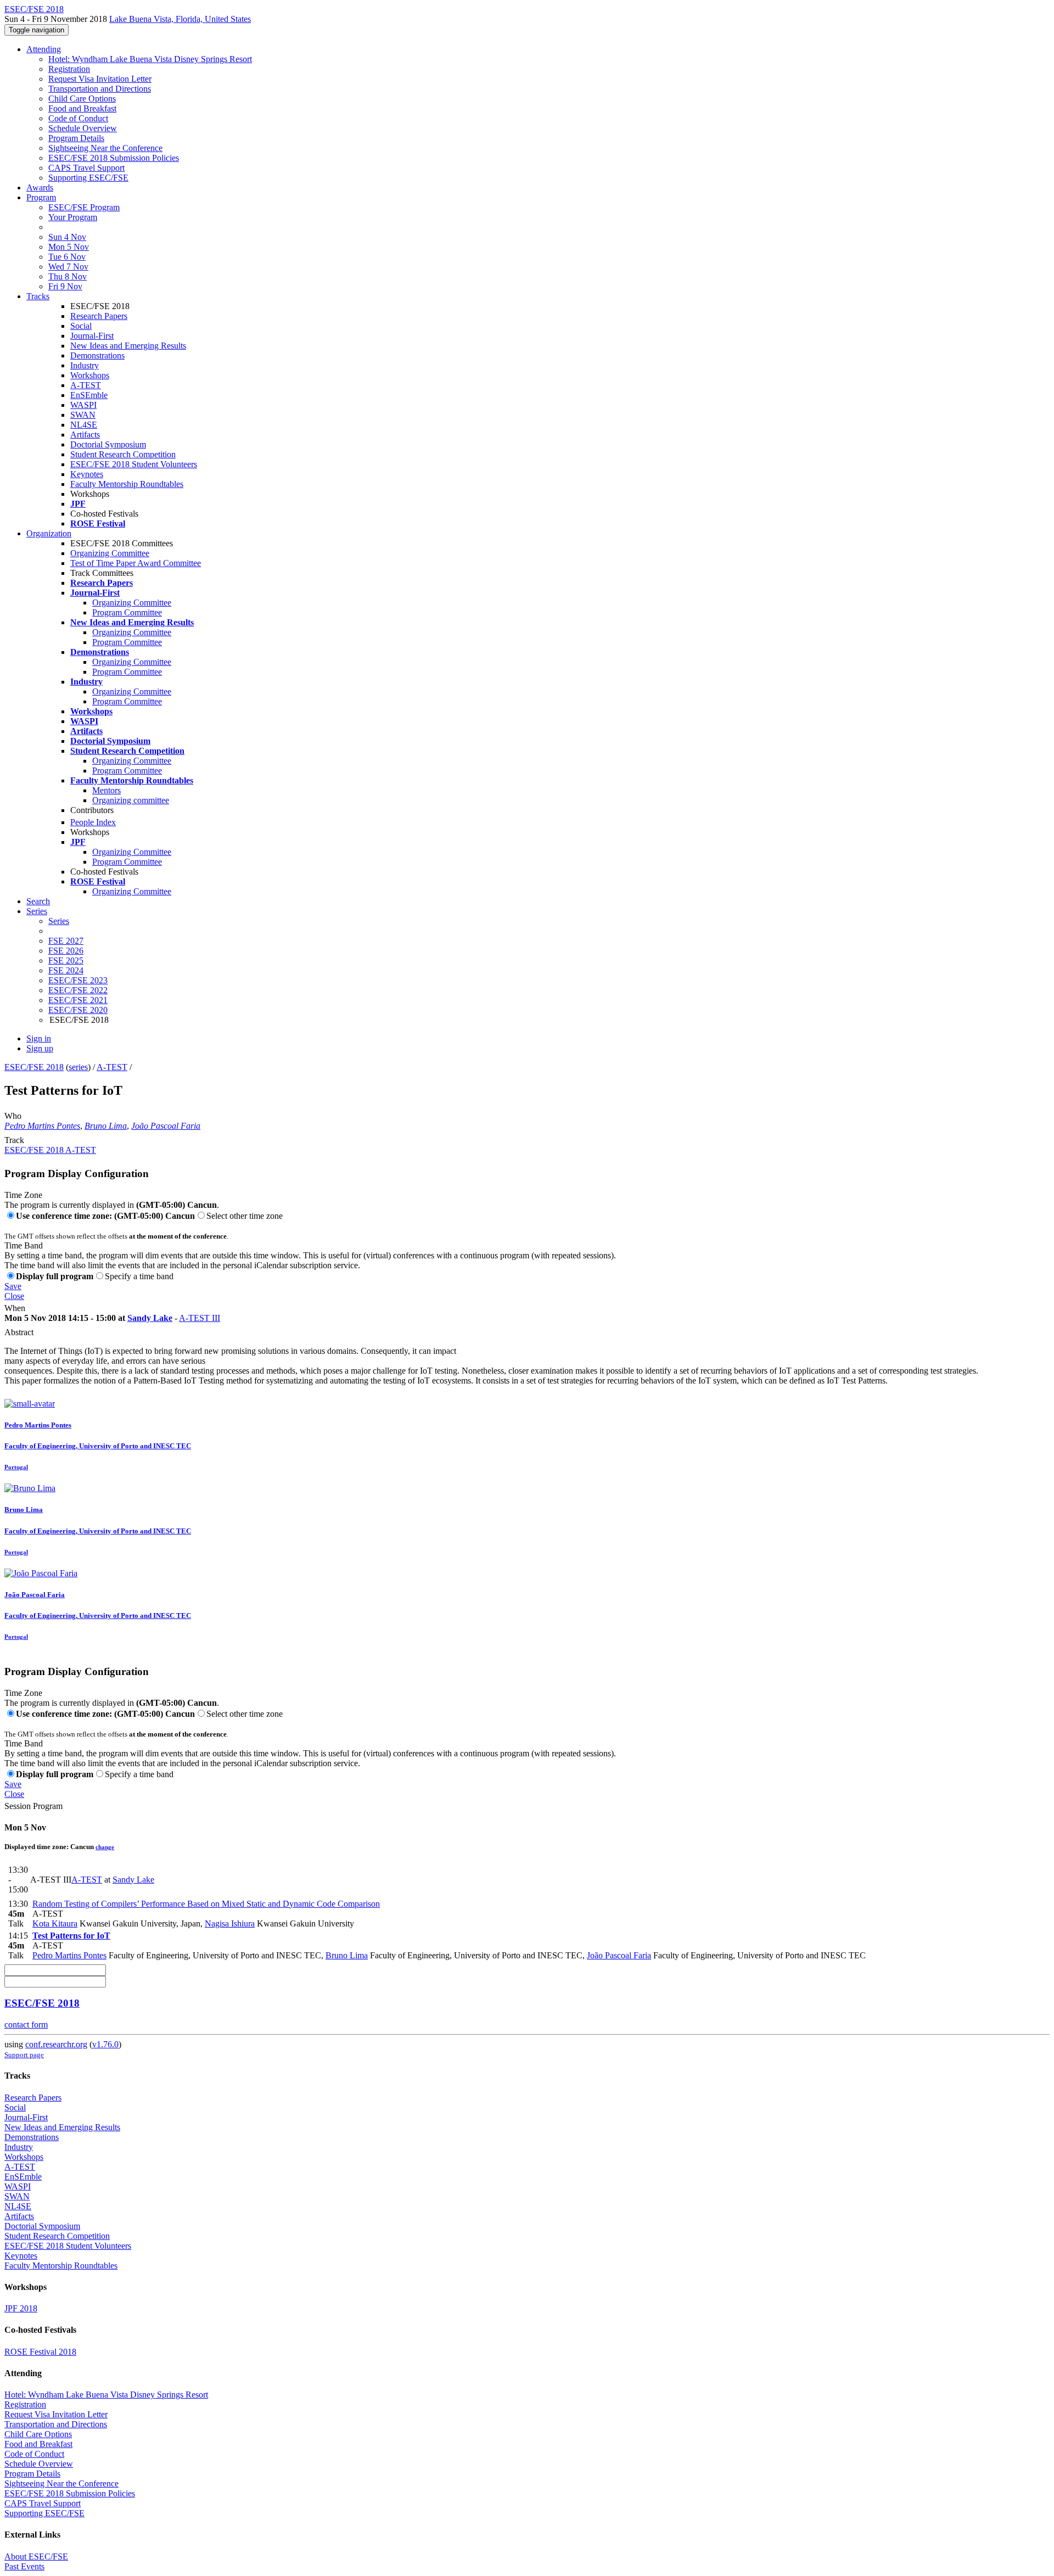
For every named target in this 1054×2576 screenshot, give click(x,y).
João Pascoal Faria (166, 1126)
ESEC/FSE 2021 (78, 1000)
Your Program (73, 217)
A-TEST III (200, 1318)
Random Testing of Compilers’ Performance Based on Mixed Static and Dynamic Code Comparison (206, 1904)
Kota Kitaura (55, 1923)
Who (13, 1116)
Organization (49, 533)
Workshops (90, 375)
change (105, 1847)
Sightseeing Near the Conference (105, 148)
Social (81, 326)
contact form (26, 2025)
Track (14, 1140)
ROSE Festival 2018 (40, 2352)
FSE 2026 (66, 951)
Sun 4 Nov (67, 237)
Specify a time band (139, 1276)
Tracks (38, 296)
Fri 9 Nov (65, 286)
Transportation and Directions (100, 89)
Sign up (40, 1048)
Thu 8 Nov (68, 276)
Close (14, 1296)
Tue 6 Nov (67, 257)
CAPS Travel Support (86, 168)
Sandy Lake (150, 1318)
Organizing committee (131, 800)
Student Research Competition (123, 454)
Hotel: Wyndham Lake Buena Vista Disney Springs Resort (150, 59)
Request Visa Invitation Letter (100, 79)
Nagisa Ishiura (230, 1923)
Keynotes (87, 474)
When (15, 1308)
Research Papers (99, 316)
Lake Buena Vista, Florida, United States (180, 19)
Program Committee (127, 612)
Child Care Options (82, 99)
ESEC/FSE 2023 (78, 980)
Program (41, 197)
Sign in (39, 1038)
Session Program (33, 1806)
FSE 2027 (66, 941)
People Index (93, 822)
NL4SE (84, 425)
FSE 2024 (66, 970)
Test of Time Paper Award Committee (136, 563)
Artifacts (85, 435)
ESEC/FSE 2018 (34, 1067)
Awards (40, 187)
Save (13, 1286)
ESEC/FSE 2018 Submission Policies (114, 158)
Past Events (24, 2566)
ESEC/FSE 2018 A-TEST (50, 1150)
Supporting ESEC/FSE (88, 178)
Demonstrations (97, 355)
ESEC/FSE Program (84, 207)
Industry (85, 365)
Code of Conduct (78, 118)
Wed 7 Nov (68, 267)
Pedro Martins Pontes (42, 1126)
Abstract (19, 1332)
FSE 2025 (66, 961)
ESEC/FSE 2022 (78, 990)
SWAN (83, 415)
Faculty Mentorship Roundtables (127, 484)
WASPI (83, 405)
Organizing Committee (110, 553)
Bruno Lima (106, 1126)
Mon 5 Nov (69, 247)
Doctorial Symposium (108, 444)
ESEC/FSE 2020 (78, 1010)
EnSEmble (89, 395)
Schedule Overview (83, 128)
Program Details (76, 138)
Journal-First (92, 336)
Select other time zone (245, 1216)
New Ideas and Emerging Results (128, 346)
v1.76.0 (105, 2044)
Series (59, 921)
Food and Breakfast (82, 108)
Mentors (106, 790)
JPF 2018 (21, 2308)
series (78, 1067)
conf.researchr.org (56, 2044)
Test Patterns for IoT (71, 1936)
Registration (69, 69)
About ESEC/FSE (36, 2557)
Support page (24, 2055)
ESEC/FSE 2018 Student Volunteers (134, 464)
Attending (44, 49)
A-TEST (86, 385)
